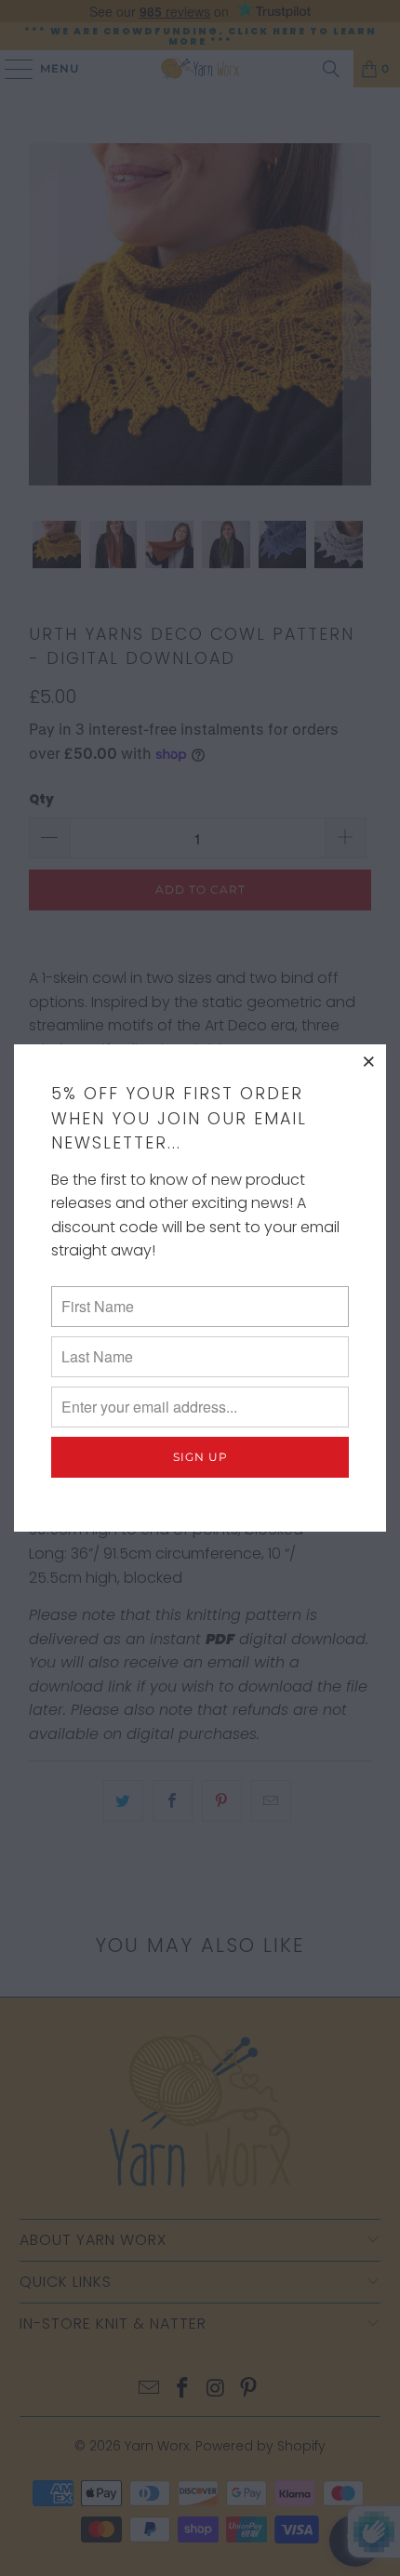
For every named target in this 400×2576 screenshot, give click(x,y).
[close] (369, 1061)
